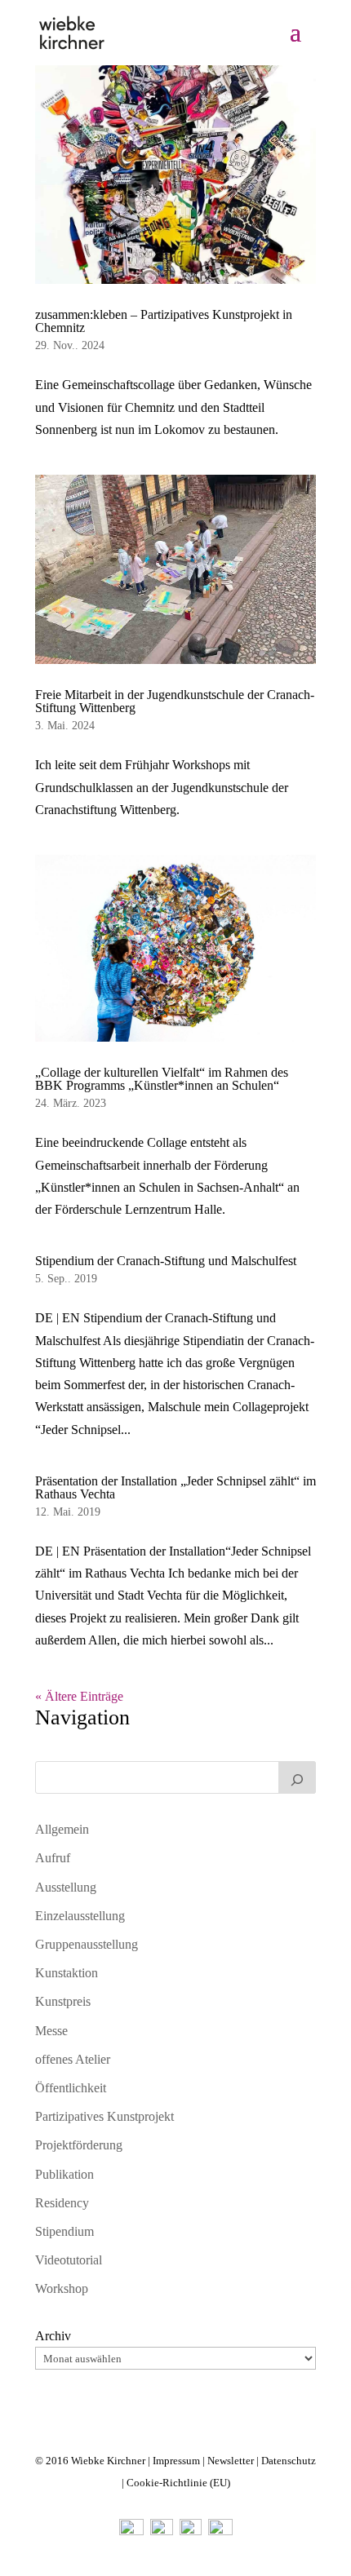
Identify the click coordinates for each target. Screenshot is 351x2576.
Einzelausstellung (80, 1916)
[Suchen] (297, 1777)
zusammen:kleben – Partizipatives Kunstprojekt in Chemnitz (164, 321)
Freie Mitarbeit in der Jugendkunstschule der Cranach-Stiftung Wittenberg (175, 701)
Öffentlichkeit (71, 2088)
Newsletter (231, 2461)
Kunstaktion (67, 1973)
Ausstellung (66, 1887)
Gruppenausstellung (87, 1944)
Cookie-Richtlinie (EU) (178, 2483)
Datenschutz (289, 2461)
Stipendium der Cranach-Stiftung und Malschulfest (166, 1261)
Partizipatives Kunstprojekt (104, 2116)
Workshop (62, 2288)
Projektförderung (79, 2145)
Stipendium (64, 2231)
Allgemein (62, 1829)
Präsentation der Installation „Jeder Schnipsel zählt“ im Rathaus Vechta (175, 1487)
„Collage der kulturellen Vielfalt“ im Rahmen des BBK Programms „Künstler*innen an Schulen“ (162, 1079)
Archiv (53, 2336)
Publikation (64, 2174)
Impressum (176, 2461)
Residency (62, 2203)
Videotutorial (69, 2260)
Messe (51, 2031)
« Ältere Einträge (79, 1696)
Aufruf (53, 1858)
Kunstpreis (63, 2001)
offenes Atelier (73, 2059)
